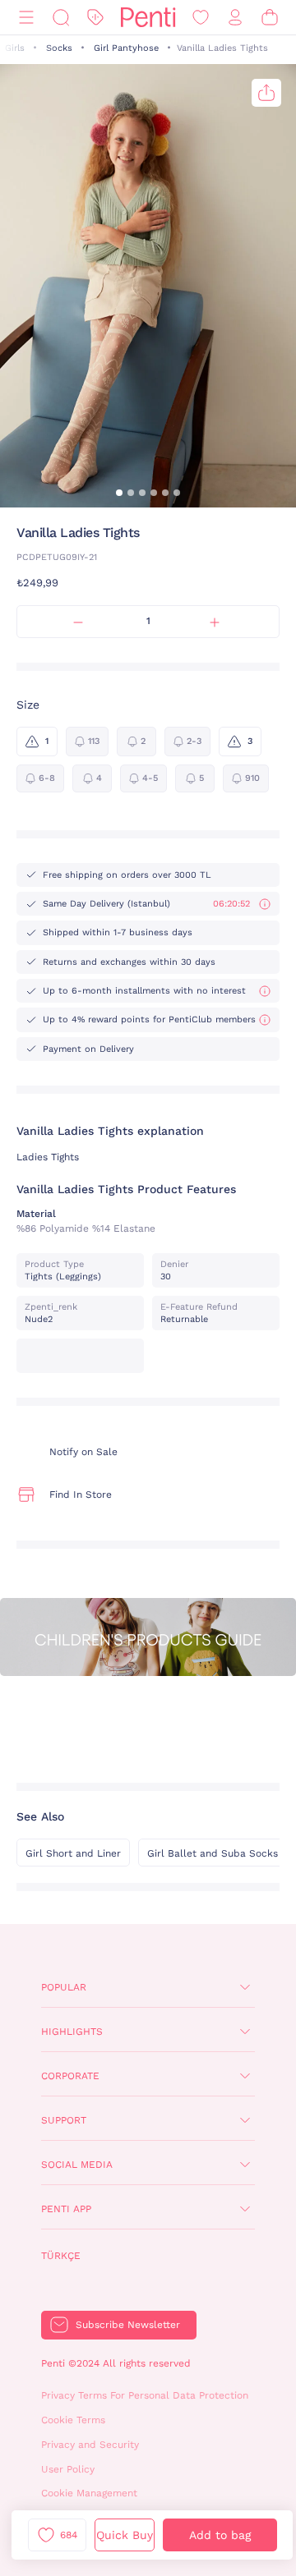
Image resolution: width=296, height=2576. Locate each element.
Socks (59, 48)
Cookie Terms (73, 2420)
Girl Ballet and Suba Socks (213, 1853)
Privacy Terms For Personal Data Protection (145, 2395)
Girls (15, 48)
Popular (64, 1987)
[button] (119, 493)
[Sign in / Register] (235, 18)
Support (64, 2120)
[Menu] (26, 18)
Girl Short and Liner (73, 1853)
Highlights (72, 2032)
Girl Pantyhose (126, 48)
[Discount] (95, 18)
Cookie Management (89, 2493)
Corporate (70, 2076)
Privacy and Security (90, 2445)
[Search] (61, 18)
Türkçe (61, 2256)
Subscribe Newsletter (128, 2325)
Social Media (77, 2165)
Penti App (66, 2209)
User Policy (68, 2469)
